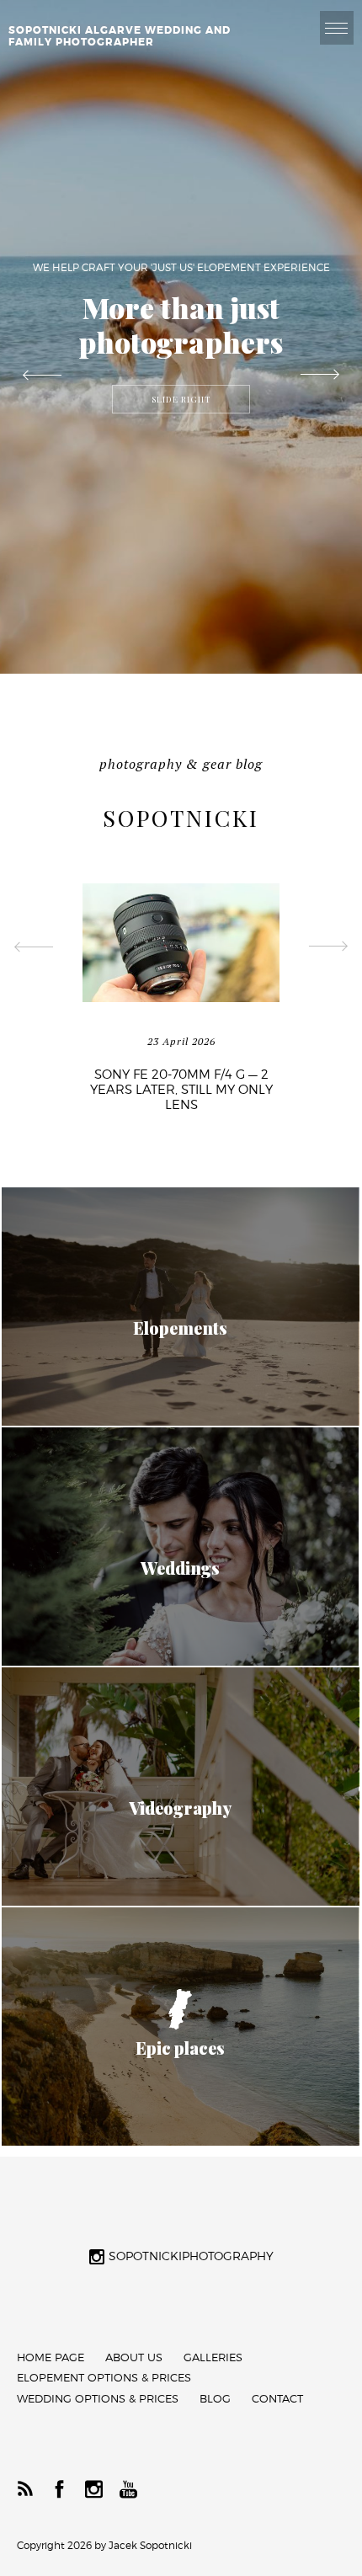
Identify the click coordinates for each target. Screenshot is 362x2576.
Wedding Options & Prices (98, 2399)
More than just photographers (181, 325)
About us (134, 2357)
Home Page (51, 2357)
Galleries (213, 2357)
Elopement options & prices (104, 2378)
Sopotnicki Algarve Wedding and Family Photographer (120, 36)
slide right (181, 399)
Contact (277, 2399)
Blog (215, 2399)
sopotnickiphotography (191, 2256)
